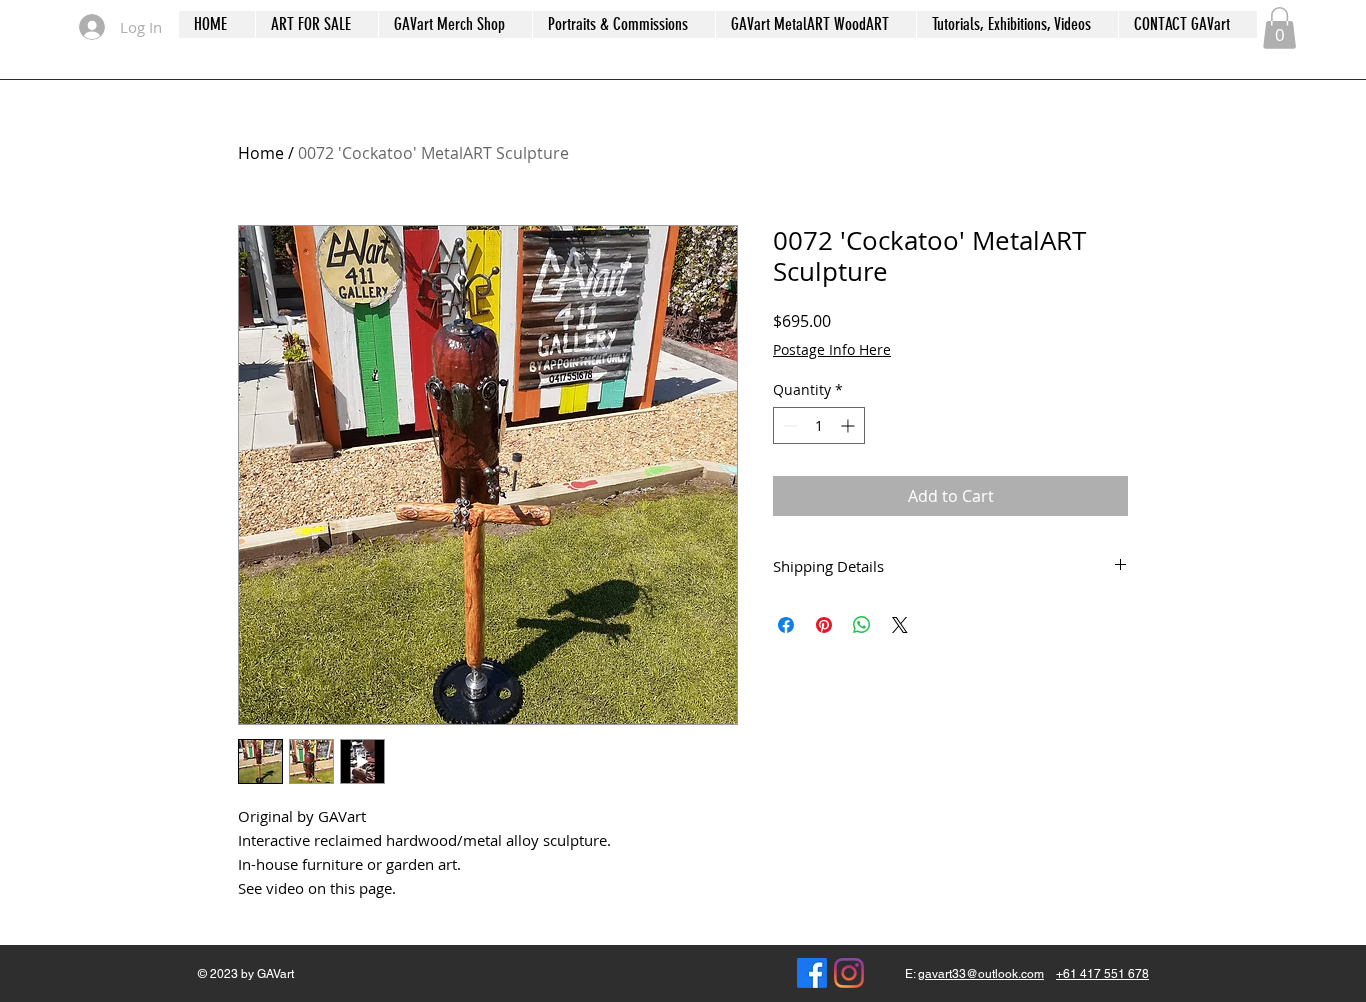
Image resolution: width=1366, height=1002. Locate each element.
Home (261, 153)
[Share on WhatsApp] (862, 625)
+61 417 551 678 (1102, 974)
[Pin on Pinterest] (824, 625)
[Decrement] (788, 425)
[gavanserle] (849, 973)
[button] (1279, 28)
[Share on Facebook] (786, 625)
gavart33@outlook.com (981, 974)
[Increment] (849, 425)
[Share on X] (900, 625)
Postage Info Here (832, 349)
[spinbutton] (819, 425)
